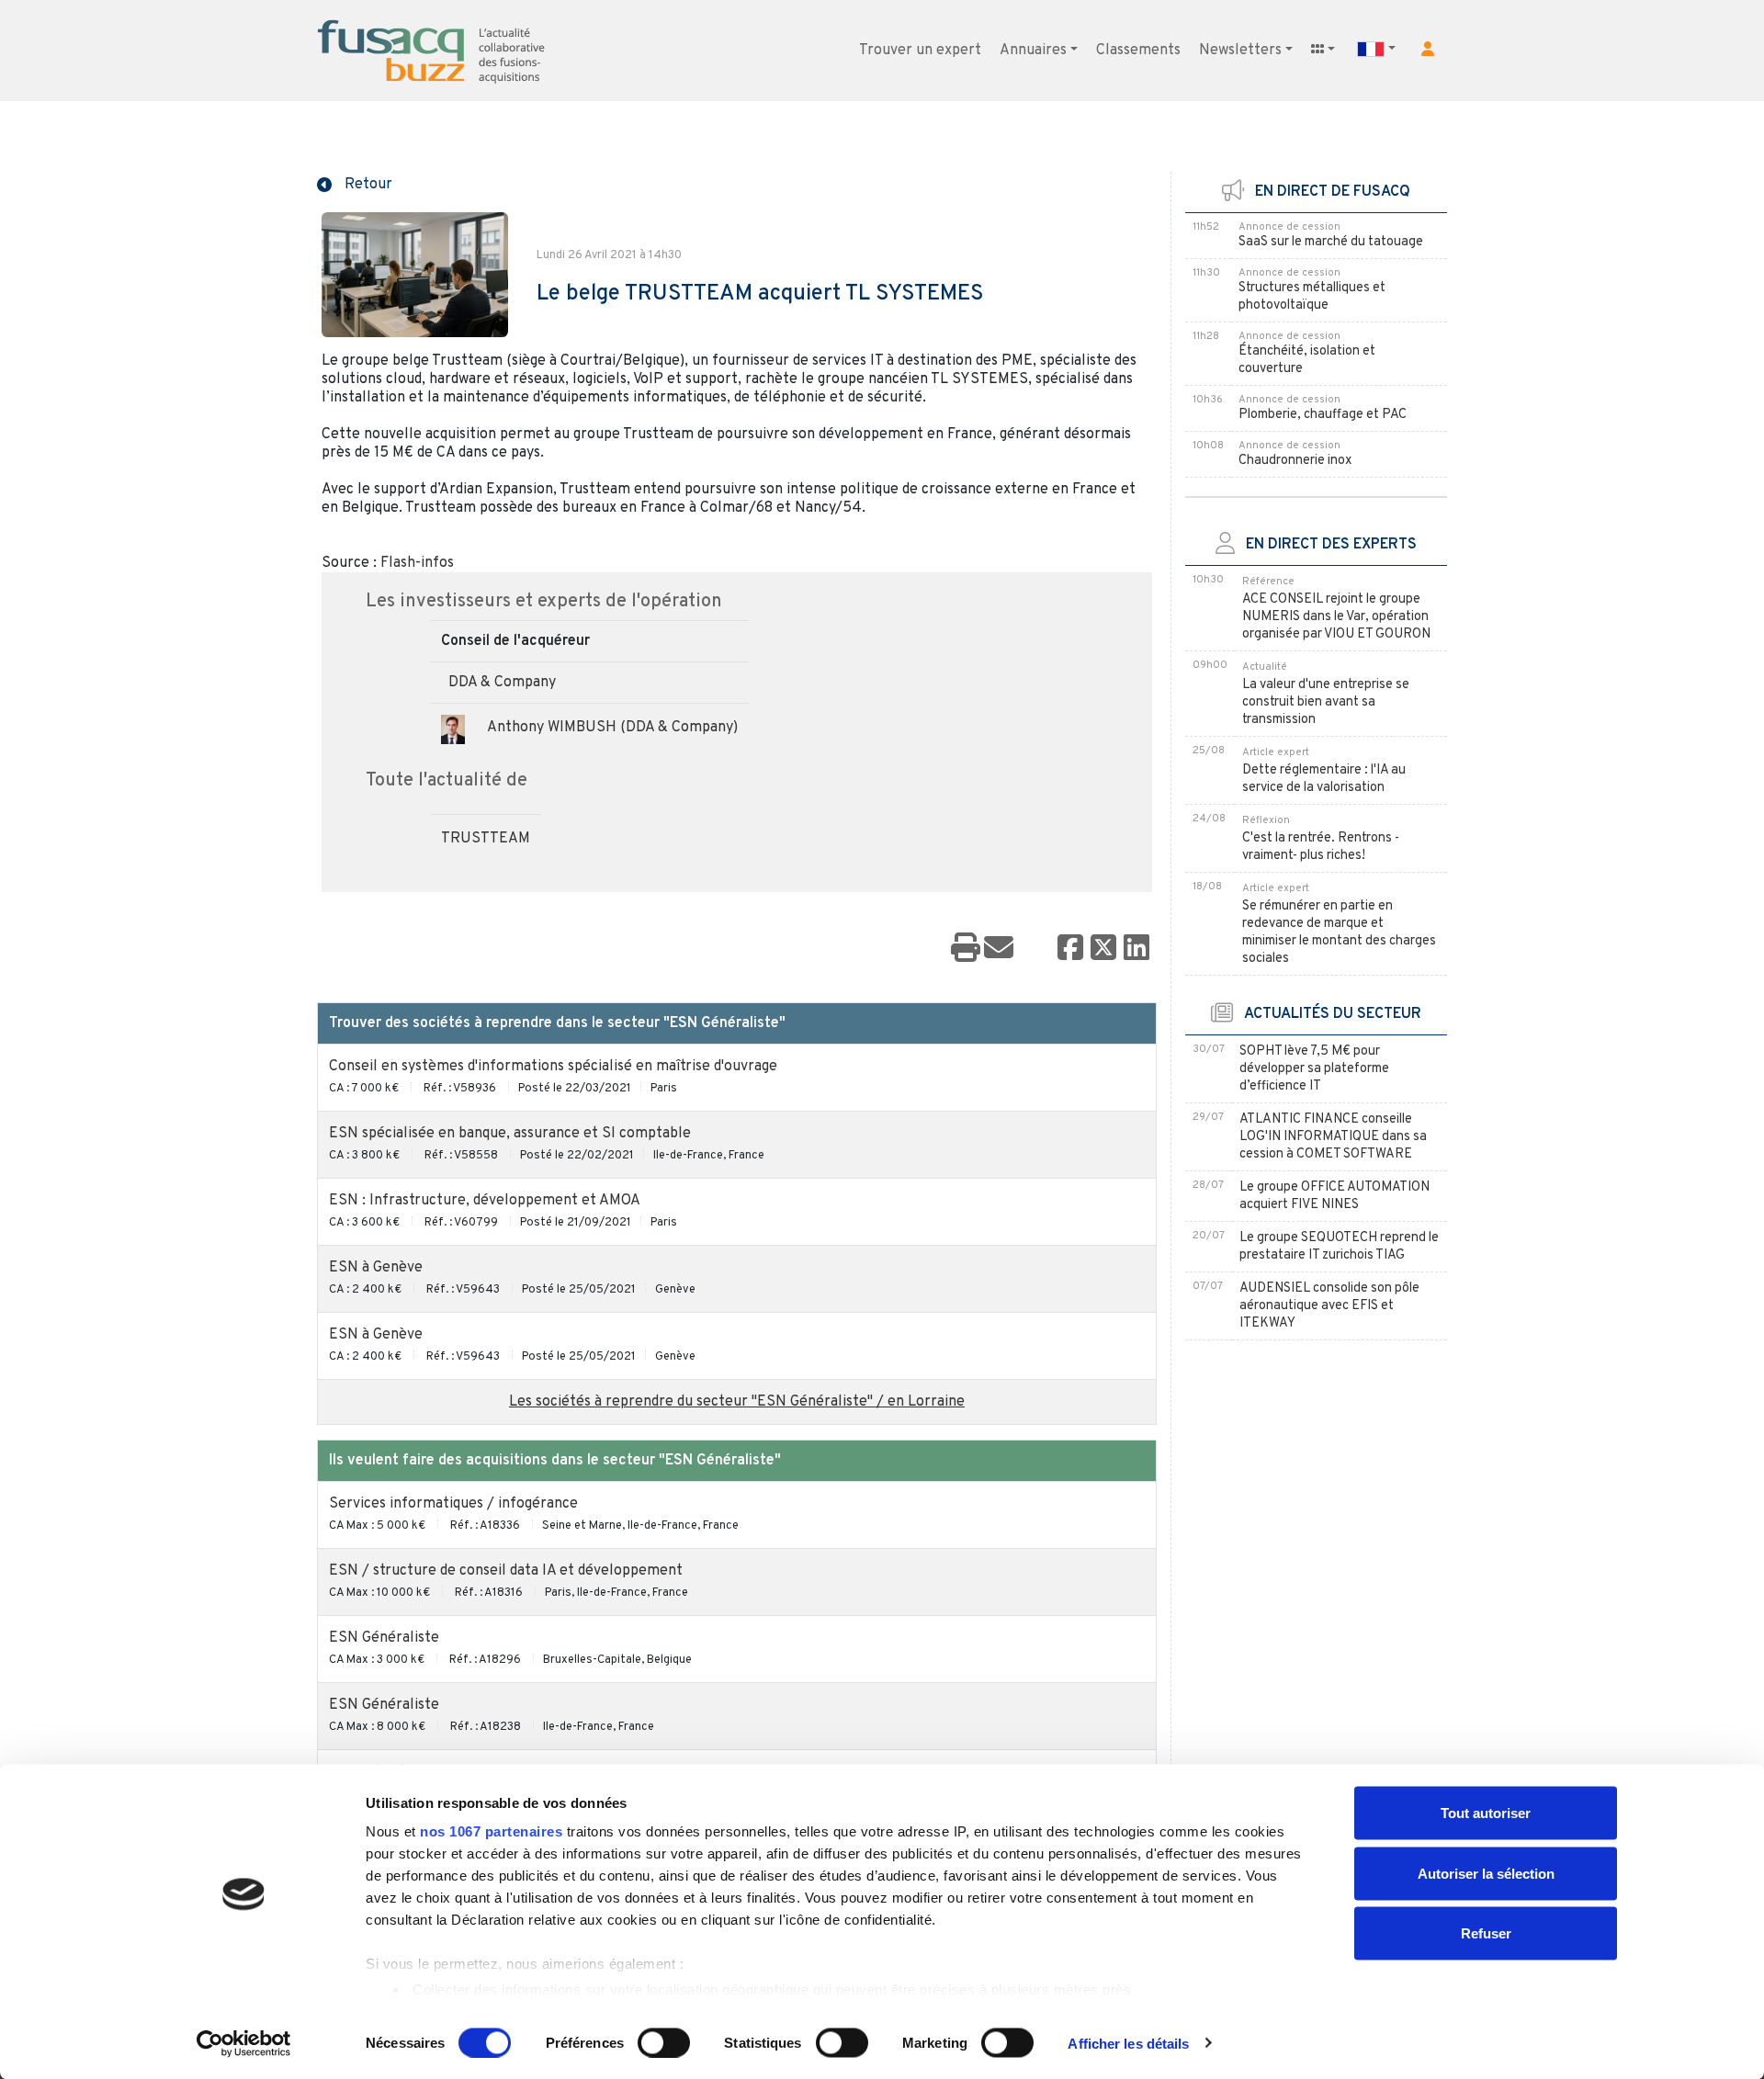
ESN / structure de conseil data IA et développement (506, 1571)
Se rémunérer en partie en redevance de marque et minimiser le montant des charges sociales (1339, 932)
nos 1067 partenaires (491, 1831)
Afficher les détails (1128, 2043)
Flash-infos (417, 563)
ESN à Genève (376, 1268)
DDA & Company (502, 683)
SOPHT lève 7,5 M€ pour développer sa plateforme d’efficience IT (1314, 1069)
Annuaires (1033, 51)
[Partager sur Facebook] (1070, 949)
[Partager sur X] (1103, 949)
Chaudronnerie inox (1295, 461)
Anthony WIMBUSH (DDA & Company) (612, 728)
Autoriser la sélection (1486, 1873)
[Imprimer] (966, 949)
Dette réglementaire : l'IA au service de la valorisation (1324, 779)
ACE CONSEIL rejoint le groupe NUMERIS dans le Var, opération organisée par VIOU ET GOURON (1336, 617)
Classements (1138, 51)
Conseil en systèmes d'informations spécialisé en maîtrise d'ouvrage (553, 1067)
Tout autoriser (1486, 1813)
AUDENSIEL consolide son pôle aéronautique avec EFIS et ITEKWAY (1329, 1306)
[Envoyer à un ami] (999, 949)
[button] (1428, 49)
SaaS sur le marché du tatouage (1331, 242)
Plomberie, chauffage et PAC (1323, 415)
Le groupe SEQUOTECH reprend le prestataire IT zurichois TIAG (1339, 1247)
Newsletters (1240, 51)
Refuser (1486, 1933)
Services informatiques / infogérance (453, 1504)
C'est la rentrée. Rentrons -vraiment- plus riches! (1321, 847)
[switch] (664, 2042)
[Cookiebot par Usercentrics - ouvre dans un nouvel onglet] (244, 2043)
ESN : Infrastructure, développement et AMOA (485, 1201)
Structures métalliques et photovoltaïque (1312, 297)
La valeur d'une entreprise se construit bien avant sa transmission (1326, 702)
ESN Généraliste (384, 1638)
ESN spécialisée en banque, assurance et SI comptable (510, 1134)
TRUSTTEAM (486, 839)
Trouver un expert (920, 51)
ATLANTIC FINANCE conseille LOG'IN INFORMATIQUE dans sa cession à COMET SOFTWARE (1333, 1137)
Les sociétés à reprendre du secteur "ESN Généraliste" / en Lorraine (737, 1402)
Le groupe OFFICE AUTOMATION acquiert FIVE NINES (1334, 1196)
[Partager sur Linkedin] (1136, 949)
